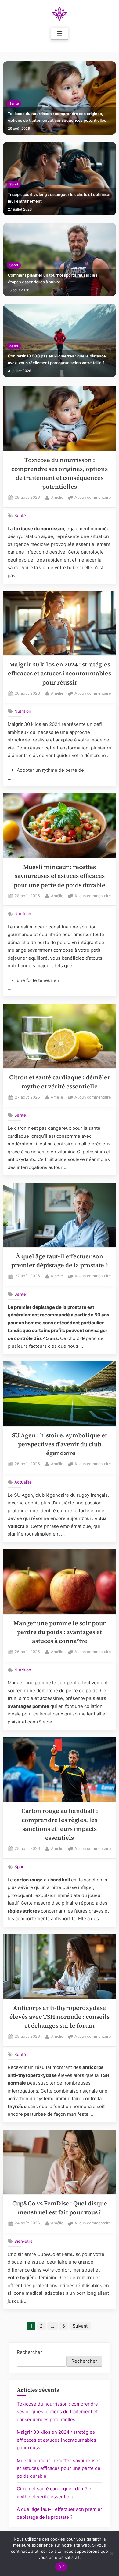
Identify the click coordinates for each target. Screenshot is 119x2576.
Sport (14, 184)
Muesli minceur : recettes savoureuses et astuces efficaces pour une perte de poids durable (60, 876)
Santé (14, 104)
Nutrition (23, 711)
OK (61, 2567)
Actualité (23, 1482)
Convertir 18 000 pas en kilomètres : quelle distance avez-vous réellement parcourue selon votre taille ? (57, 359)
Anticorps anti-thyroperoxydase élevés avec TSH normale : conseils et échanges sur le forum (60, 2017)
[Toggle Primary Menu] (60, 34)
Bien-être (23, 2241)
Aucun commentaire (93, 498)
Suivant (80, 2326)
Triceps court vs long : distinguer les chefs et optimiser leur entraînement (59, 198)
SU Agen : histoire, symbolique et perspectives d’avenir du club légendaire (60, 1444)
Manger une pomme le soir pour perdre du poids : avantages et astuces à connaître (60, 1632)
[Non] (111, 2554)
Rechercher (29, 2352)
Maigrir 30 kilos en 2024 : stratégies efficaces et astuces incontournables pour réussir (60, 674)
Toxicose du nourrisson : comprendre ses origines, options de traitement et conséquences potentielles (57, 117)
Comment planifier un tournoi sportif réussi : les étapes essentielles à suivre (53, 279)
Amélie (57, 497)
